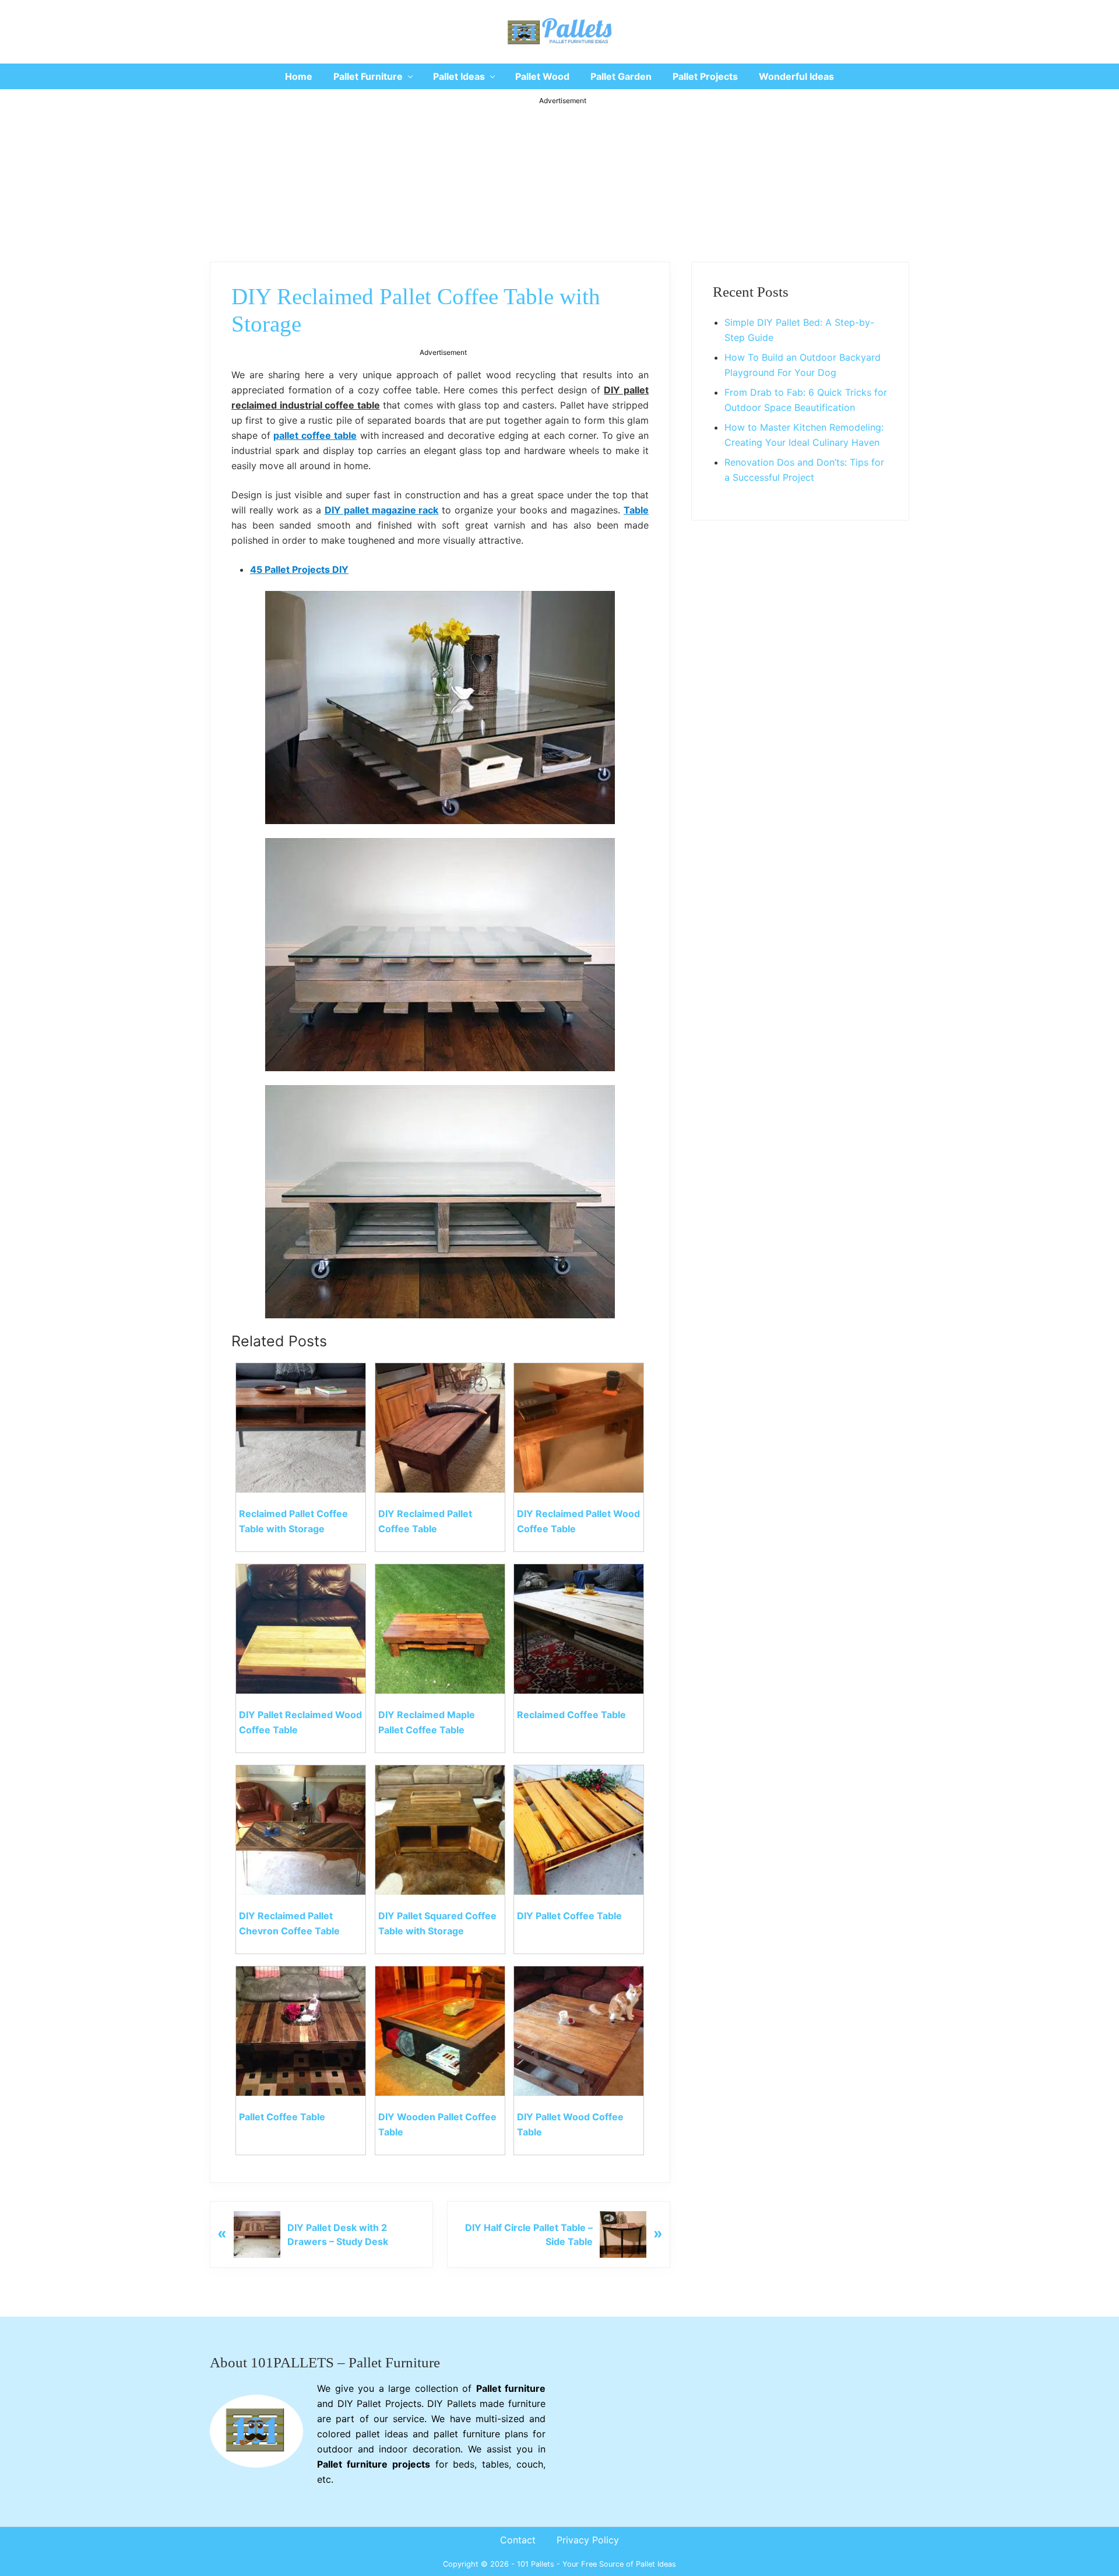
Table (636, 510)
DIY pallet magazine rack (382, 510)
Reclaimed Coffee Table (571, 1715)
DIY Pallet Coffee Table (569, 1916)
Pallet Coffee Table (282, 2117)
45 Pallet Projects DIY (299, 569)
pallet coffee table (315, 435)
